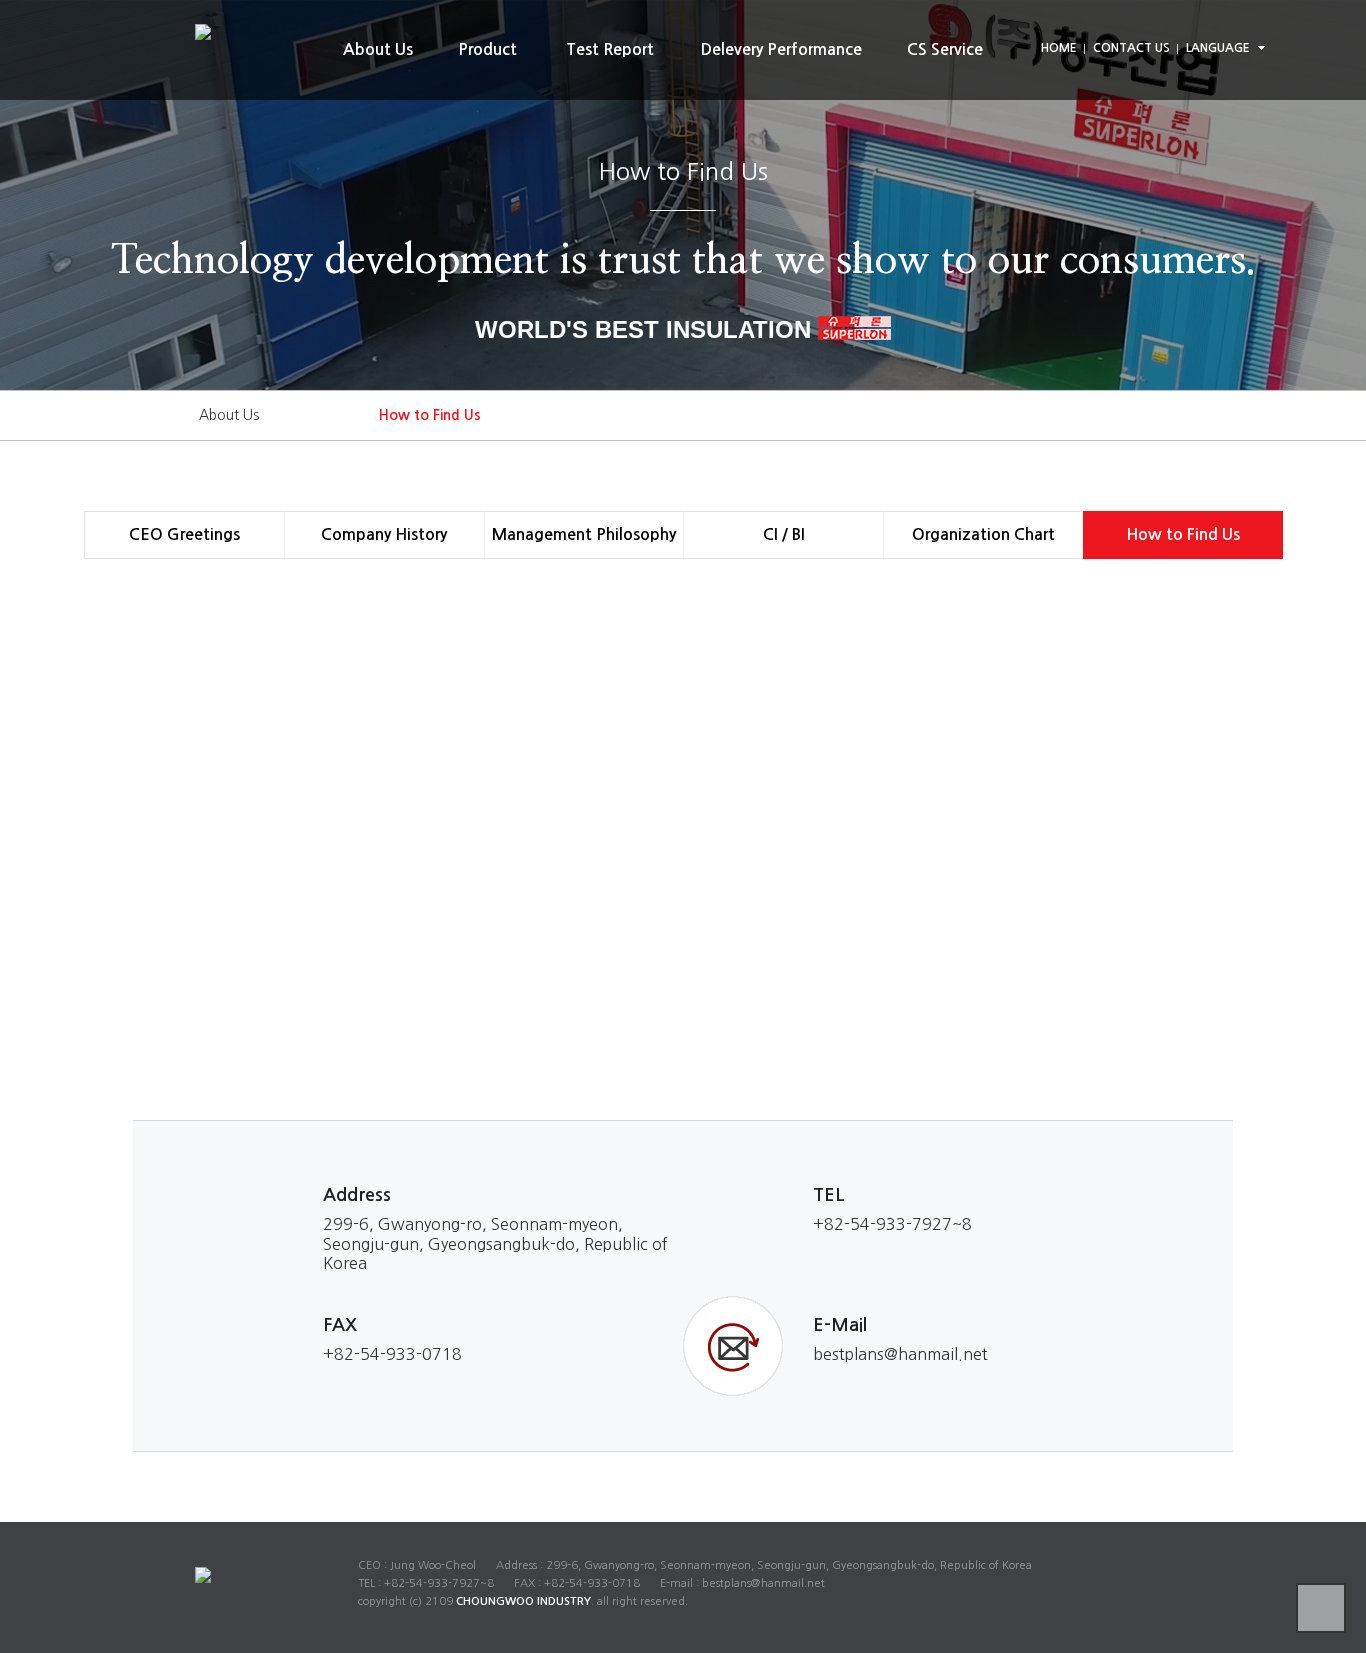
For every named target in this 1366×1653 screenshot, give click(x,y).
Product (487, 49)
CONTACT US (1131, 48)
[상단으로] (1321, 1608)
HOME (1059, 48)
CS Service (945, 49)
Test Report (610, 49)
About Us (378, 49)
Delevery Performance (781, 49)
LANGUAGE (1218, 48)
